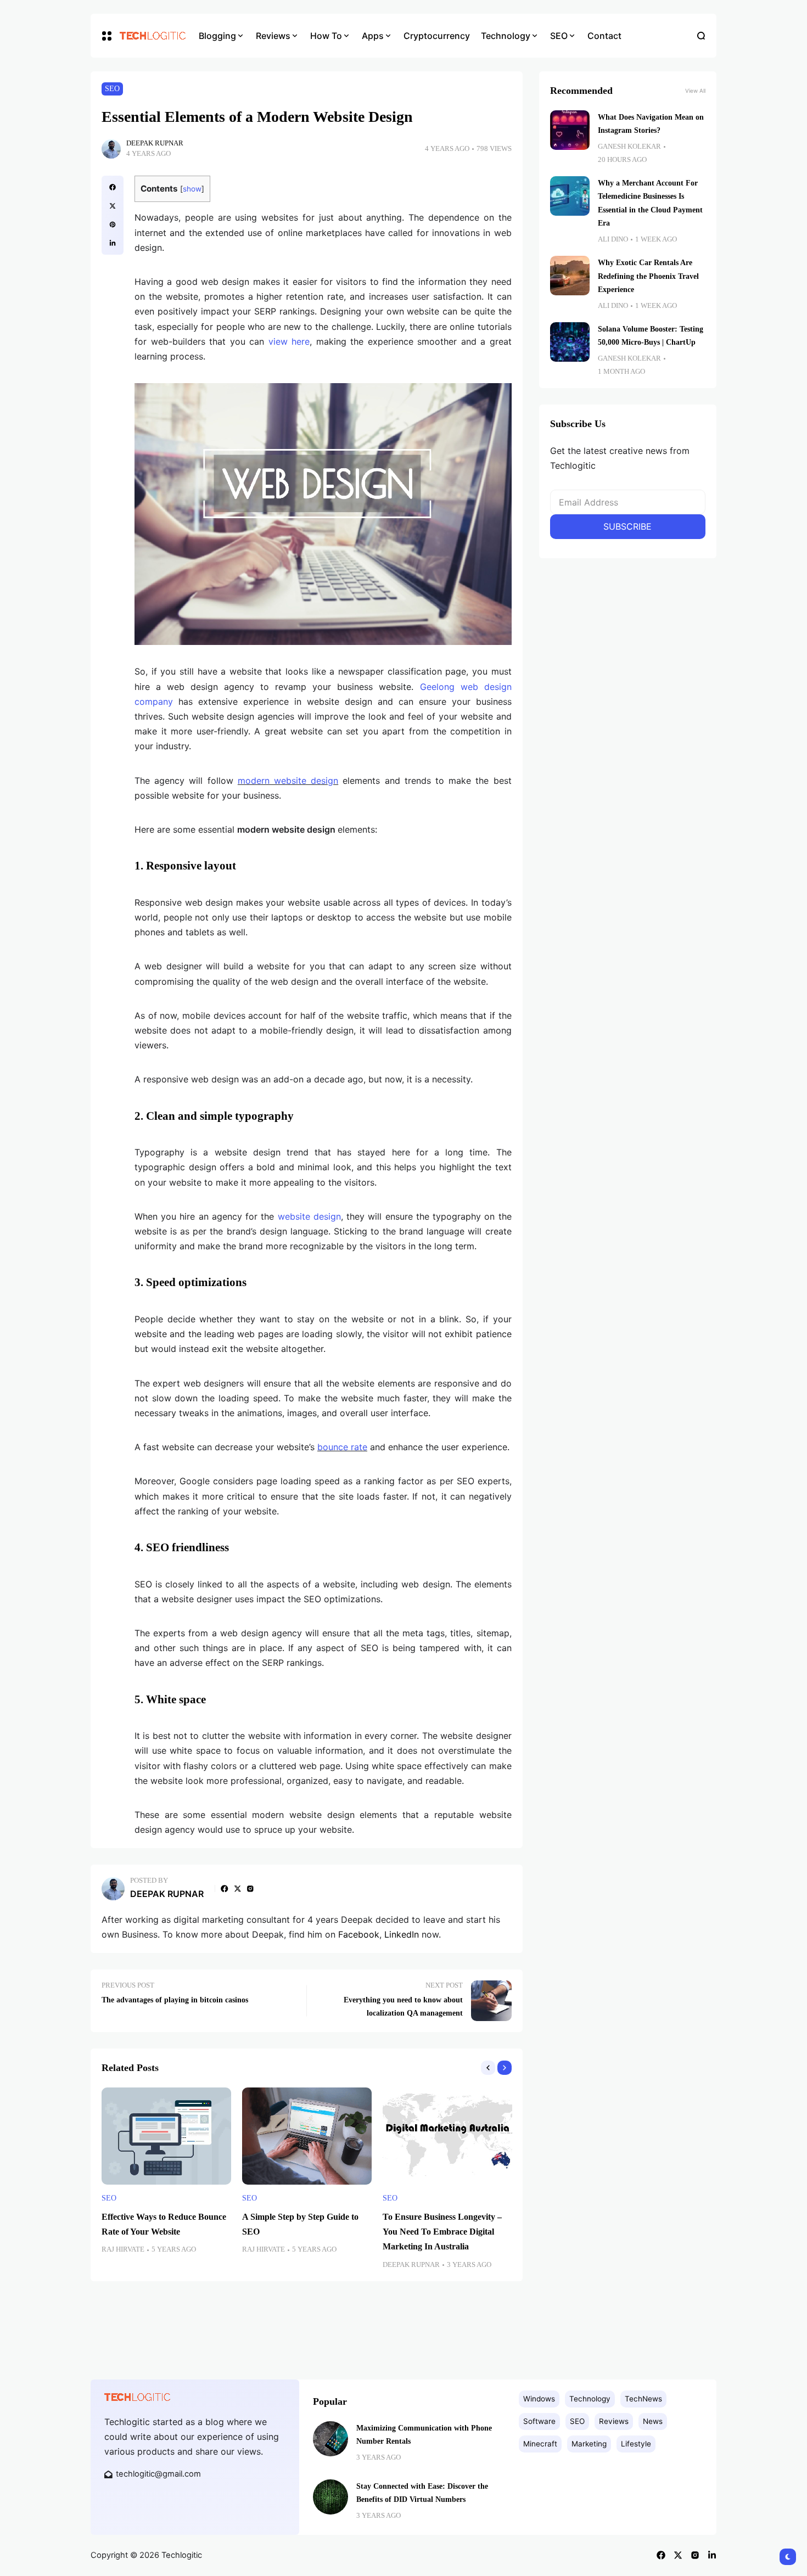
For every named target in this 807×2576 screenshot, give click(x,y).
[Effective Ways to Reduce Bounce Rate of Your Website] (166, 2136)
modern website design (288, 781)
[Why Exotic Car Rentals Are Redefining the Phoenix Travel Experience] (570, 276)
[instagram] (250, 1889)
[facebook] (113, 187)
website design (309, 1216)
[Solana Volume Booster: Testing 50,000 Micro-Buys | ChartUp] (570, 342)
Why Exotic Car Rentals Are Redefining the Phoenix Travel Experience (648, 276)
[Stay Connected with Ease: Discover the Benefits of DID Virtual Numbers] (330, 2497)
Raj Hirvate (123, 2249)
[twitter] (113, 206)
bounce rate (342, 1447)
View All (695, 91)
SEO (112, 89)
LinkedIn (402, 1934)
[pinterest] (113, 225)
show (192, 189)
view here (289, 341)
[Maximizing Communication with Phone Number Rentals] (330, 2439)
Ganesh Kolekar (629, 147)
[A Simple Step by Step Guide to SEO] (307, 2136)
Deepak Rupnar (155, 143)
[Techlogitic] (151, 36)
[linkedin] (113, 243)
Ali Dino (613, 239)
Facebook (359, 1934)
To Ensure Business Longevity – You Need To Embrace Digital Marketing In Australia (442, 2232)
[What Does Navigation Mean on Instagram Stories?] (570, 130)
